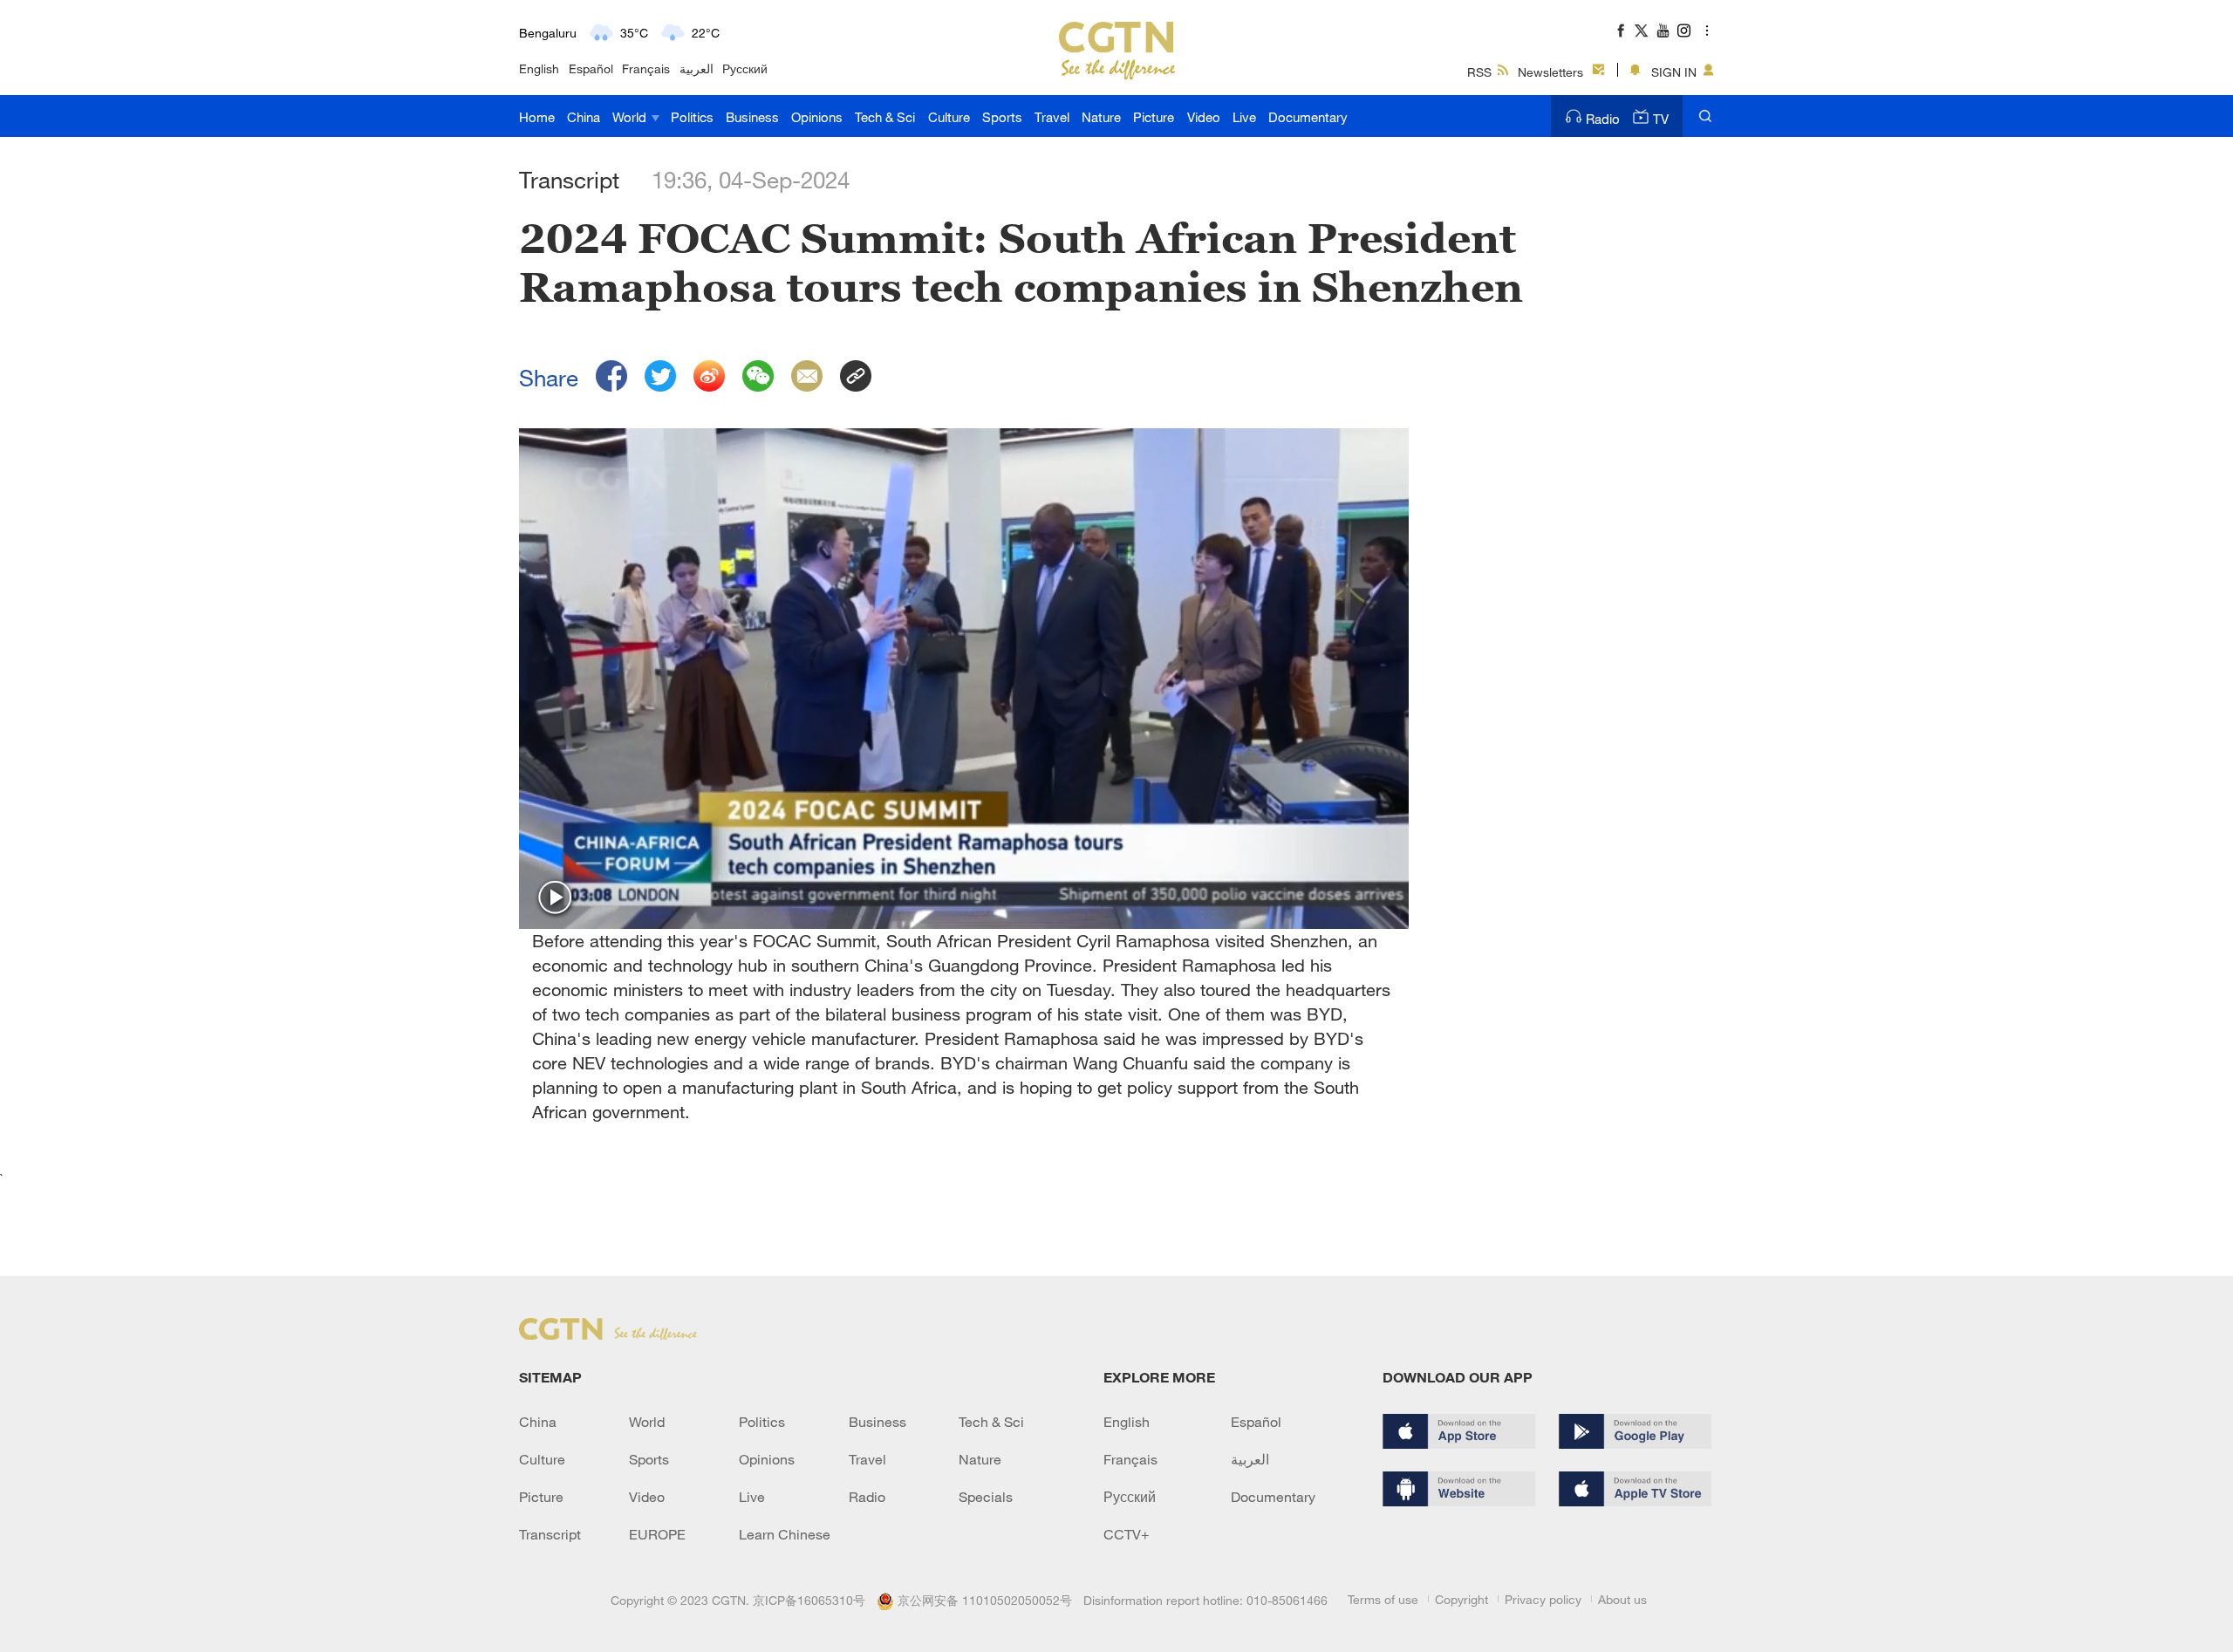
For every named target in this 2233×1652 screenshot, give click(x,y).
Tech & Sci (885, 117)
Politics (692, 117)
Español (591, 68)
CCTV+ (1127, 1534)
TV (1661, 119)
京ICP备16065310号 (809, 1600)
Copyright (1461, 1599)
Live (1244, 117)
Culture (949, 117)
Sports (1002, 117)
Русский (745, 68)
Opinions (817, 117)
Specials (986, 1497)
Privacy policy (1543, 1599)
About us (1622, 1599)
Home (537, 117)
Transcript (550, 1534)
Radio (1603, 119)
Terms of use (1383, 1599)
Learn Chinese (785, 1534)
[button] (556, 898)
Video (1204, 117)
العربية (697, 68)
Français (646, 68)
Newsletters (1550, 72)
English (539, 68)
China (584, 117)
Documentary (1308, 117)
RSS (1479, 72)
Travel (1052, 117)
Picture (1154, 117)
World (631, 117)
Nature (1101, 117)
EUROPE (657, 1534)
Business (752, 117)
